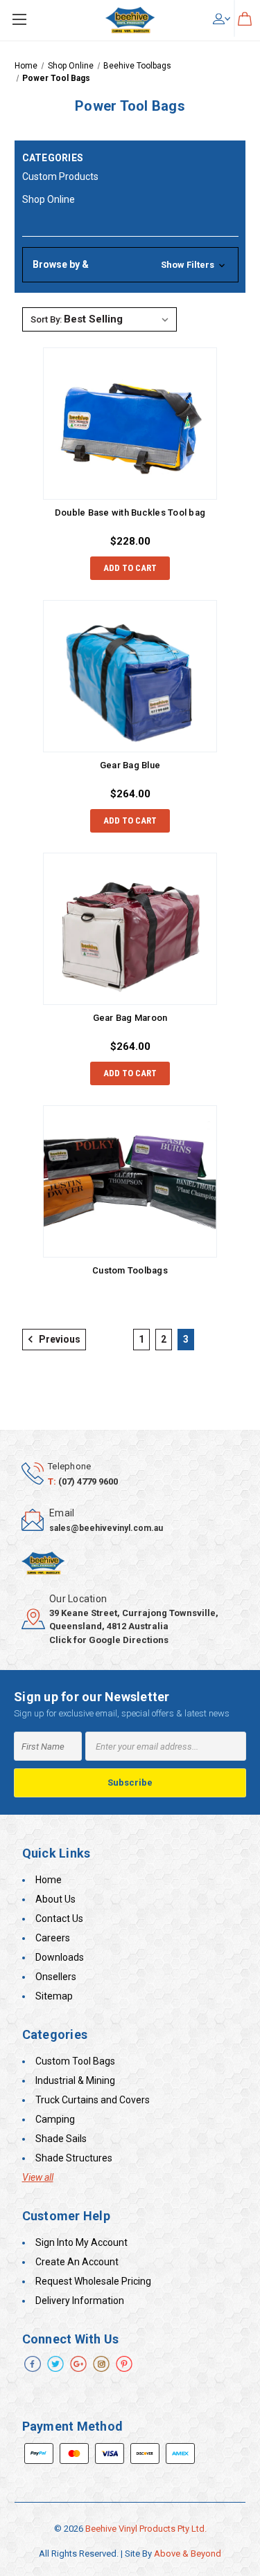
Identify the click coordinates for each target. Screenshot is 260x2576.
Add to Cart (130, 568)
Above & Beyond (188, 2554)
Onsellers (56, 1977)
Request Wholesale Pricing (93, 2281)
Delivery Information (80, 2301)
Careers (53, 1938)
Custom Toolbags (130, 1270)
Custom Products (60, 176)
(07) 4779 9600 (88, 1481)
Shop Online (49, 199)
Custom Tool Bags (75, 2061)
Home (49, 1880)
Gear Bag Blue (130, 765)
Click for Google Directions (109, 1640)
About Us (55, 1899)
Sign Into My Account (81, 2242)
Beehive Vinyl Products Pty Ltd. (146, 2529)
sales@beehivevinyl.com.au (106, 1528)
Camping (55, 2119)
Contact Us (59, 1919)
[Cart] (245, 18)
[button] (130, 265)
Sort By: (46, 319)
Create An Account (77, 2262)
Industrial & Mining (75, 2080)
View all (38, 2177)
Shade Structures (74, 2158)
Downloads (60, 1957)
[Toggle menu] (19, 19)
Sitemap (54, 1996)
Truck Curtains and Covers (93, 2100)
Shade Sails (61, 2139)
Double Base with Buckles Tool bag (130, 513)
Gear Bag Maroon (130, 1018)
